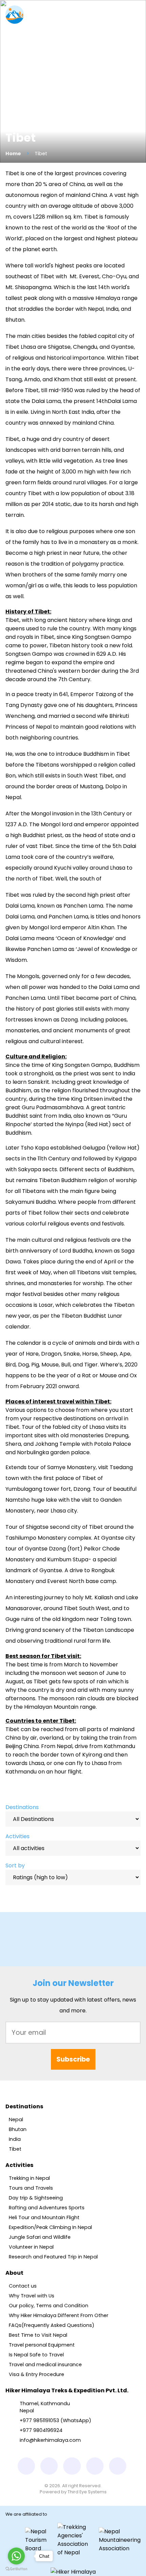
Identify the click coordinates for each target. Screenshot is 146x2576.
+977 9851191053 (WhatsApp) (56, 2420)
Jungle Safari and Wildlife (40, 2237)
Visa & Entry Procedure (36, 2374)
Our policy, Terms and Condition (49, 2306)
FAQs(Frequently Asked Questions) (52, 2325)
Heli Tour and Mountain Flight (44, 2217)
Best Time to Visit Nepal (38, 2335)
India (15, 2139)
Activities (17, 1836)
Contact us (23, 2286)
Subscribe (73, 2059)
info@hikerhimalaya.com (50, 2440)
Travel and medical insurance (45, 2365)
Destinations (22, 1807)
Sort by (15, 1865)
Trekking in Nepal (29, 2178)
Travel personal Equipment (42, 2345)
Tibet (15, 2149)
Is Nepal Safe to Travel (36, 2355)
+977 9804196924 (41, 2430)
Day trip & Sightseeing (36, 2198)
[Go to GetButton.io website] (16, 2569)
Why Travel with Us (32, 2296)
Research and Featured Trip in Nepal (53, 2257)
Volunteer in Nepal (31, 2247)
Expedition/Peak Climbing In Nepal (50, 2227)
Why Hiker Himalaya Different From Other (59, 2315)
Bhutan (18, 2129)
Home (13, 154)
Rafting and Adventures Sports (47, 2208)
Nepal (16, 2119)
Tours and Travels (31, 2188)
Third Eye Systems (87, 2492)
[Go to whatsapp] (16, 2556)
